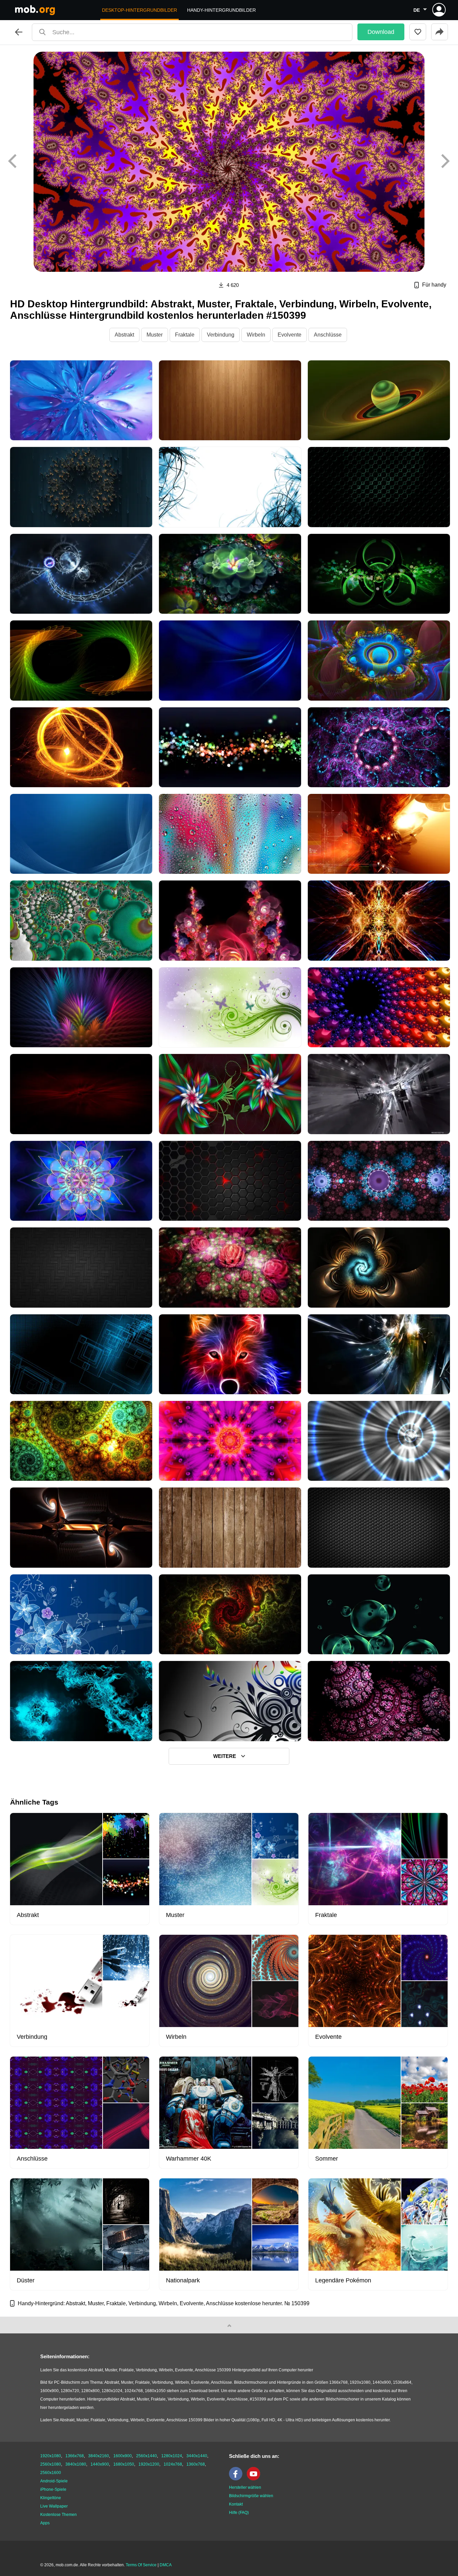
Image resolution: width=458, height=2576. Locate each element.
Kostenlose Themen (59, 2515)
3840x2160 (99, 2456)
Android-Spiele (54, 2481)
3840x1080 (76, 2464)
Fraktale (185, 335)
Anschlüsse (328, 335)
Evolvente (290, 335)
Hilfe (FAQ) (239, 2513)
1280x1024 (172, 2456)
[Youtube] (255, 2479)
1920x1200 (149, 2464)
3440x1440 (197, 2456)
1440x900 (100, 2464)
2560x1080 (51, 2464)
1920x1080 (51, 2456)
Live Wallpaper (54, 2506)
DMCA (166, 2565)
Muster (155, 335)
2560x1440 (147, 2456)
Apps (45, 2523)
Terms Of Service (141, 2565)
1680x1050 (124, 2464)
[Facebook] (237, 2479)
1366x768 (75, 2456)
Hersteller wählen (245, 2487)
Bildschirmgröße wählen (251, 2496)
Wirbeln (256, 335)
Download (381, 32)
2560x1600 (51, 2473)
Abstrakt (124, 335)
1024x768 (173, 2464)
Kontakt (236, 2504)
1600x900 (123, 2456)
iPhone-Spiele (53, 2489)
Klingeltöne (51, 2498)
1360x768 (196, 2464)
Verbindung (221, 335)
